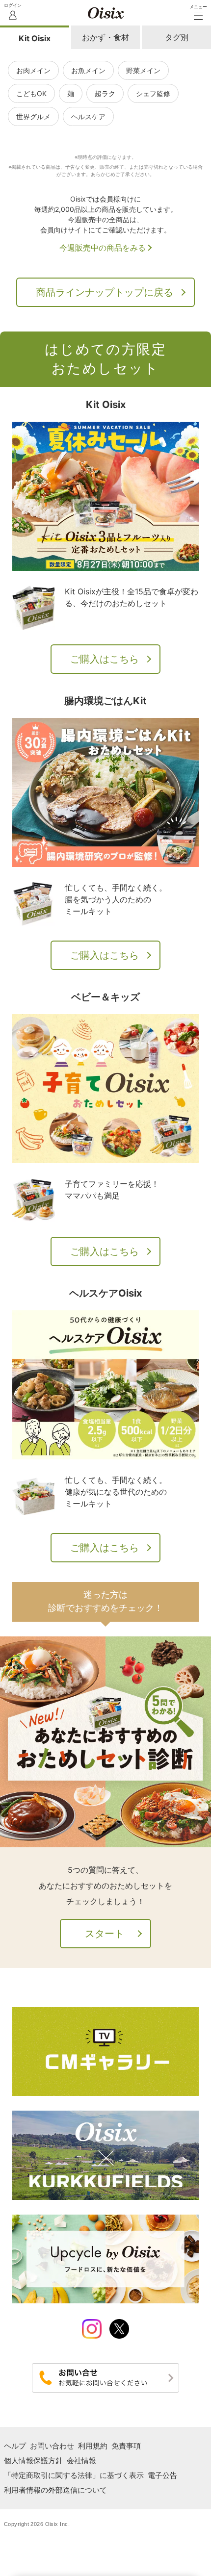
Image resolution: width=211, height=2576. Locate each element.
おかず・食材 (105, 37)
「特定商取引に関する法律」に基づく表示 (74, 2475)
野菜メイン (143, 70)
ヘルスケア (88, 116)
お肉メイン (33, 70)
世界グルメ (33, 116)
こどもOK (31, 93)
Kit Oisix (35, 38)
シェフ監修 (153, 93)
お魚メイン (88, 70)
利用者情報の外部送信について (55, 2490)
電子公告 (162, 2475)
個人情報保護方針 (33, 2461)
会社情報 (81, 2461)
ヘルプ (15, 2446)
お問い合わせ (52, 2446)
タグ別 (177, 37)
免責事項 (126, 2446)
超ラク (105, 93)
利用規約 (93, 2446)
